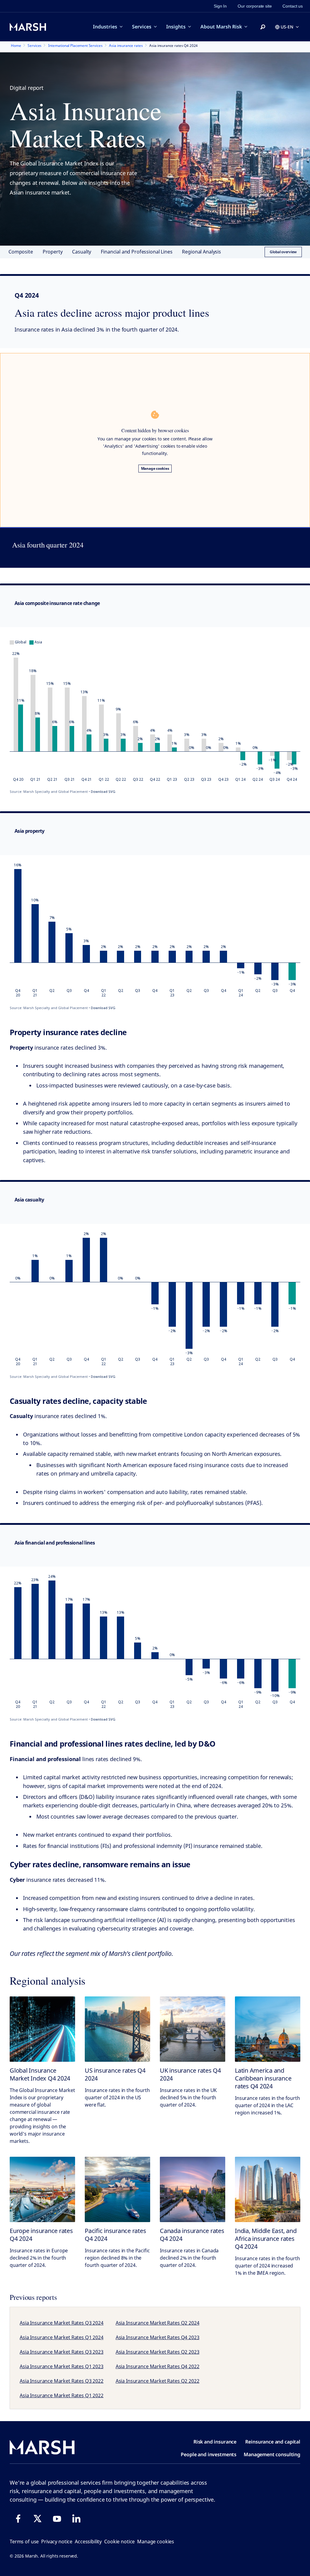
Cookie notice (119, 2542)
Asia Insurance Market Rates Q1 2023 (62, 2366)
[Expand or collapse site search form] (263, 27)
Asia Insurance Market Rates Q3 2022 (62, 2381)
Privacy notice (57, 2542)
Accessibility (88, 2542)
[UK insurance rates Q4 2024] (193, 2029)
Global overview (283, 252)
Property (53, 252)
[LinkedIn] (76, 2519)
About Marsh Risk (221, 27)
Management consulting (272, 2454)
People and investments (209, 2454)
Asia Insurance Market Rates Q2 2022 (158, 2381)
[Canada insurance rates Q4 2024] (193, 2189)
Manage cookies (155, 468)
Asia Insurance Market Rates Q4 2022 (158, 2366)
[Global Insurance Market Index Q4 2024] (42, 2029)
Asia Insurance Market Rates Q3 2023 (62, 2352)
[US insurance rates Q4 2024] (117, 2029)
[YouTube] (57, 2519)
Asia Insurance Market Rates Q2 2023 (158, 2352)
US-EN (287, 27)
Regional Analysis (201, 252)
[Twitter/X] (38, 2519)
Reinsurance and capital (273, 2442)
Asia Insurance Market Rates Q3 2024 (62, 2323)
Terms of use (24, 2542)
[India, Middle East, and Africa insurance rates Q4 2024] (268, 2189)
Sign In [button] (220, 6)
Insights (176, 27)
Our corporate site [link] (255, 6)
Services (142, 27)
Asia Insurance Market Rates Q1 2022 (62, 2395)
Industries (105, 27)
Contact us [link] (293, 6)
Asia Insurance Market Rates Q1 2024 (62, 2337)
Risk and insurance (215, 2442)
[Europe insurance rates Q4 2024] (42, 2189)
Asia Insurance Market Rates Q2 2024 (158, 2323)
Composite (21, 252)
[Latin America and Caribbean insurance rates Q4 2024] (268, 2029)
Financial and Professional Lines (137, 252)
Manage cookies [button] (156, 2542)
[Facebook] (18, 2519)
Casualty (82, 252)
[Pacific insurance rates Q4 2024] (117, 2189)
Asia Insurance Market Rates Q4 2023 (158, 2337)
